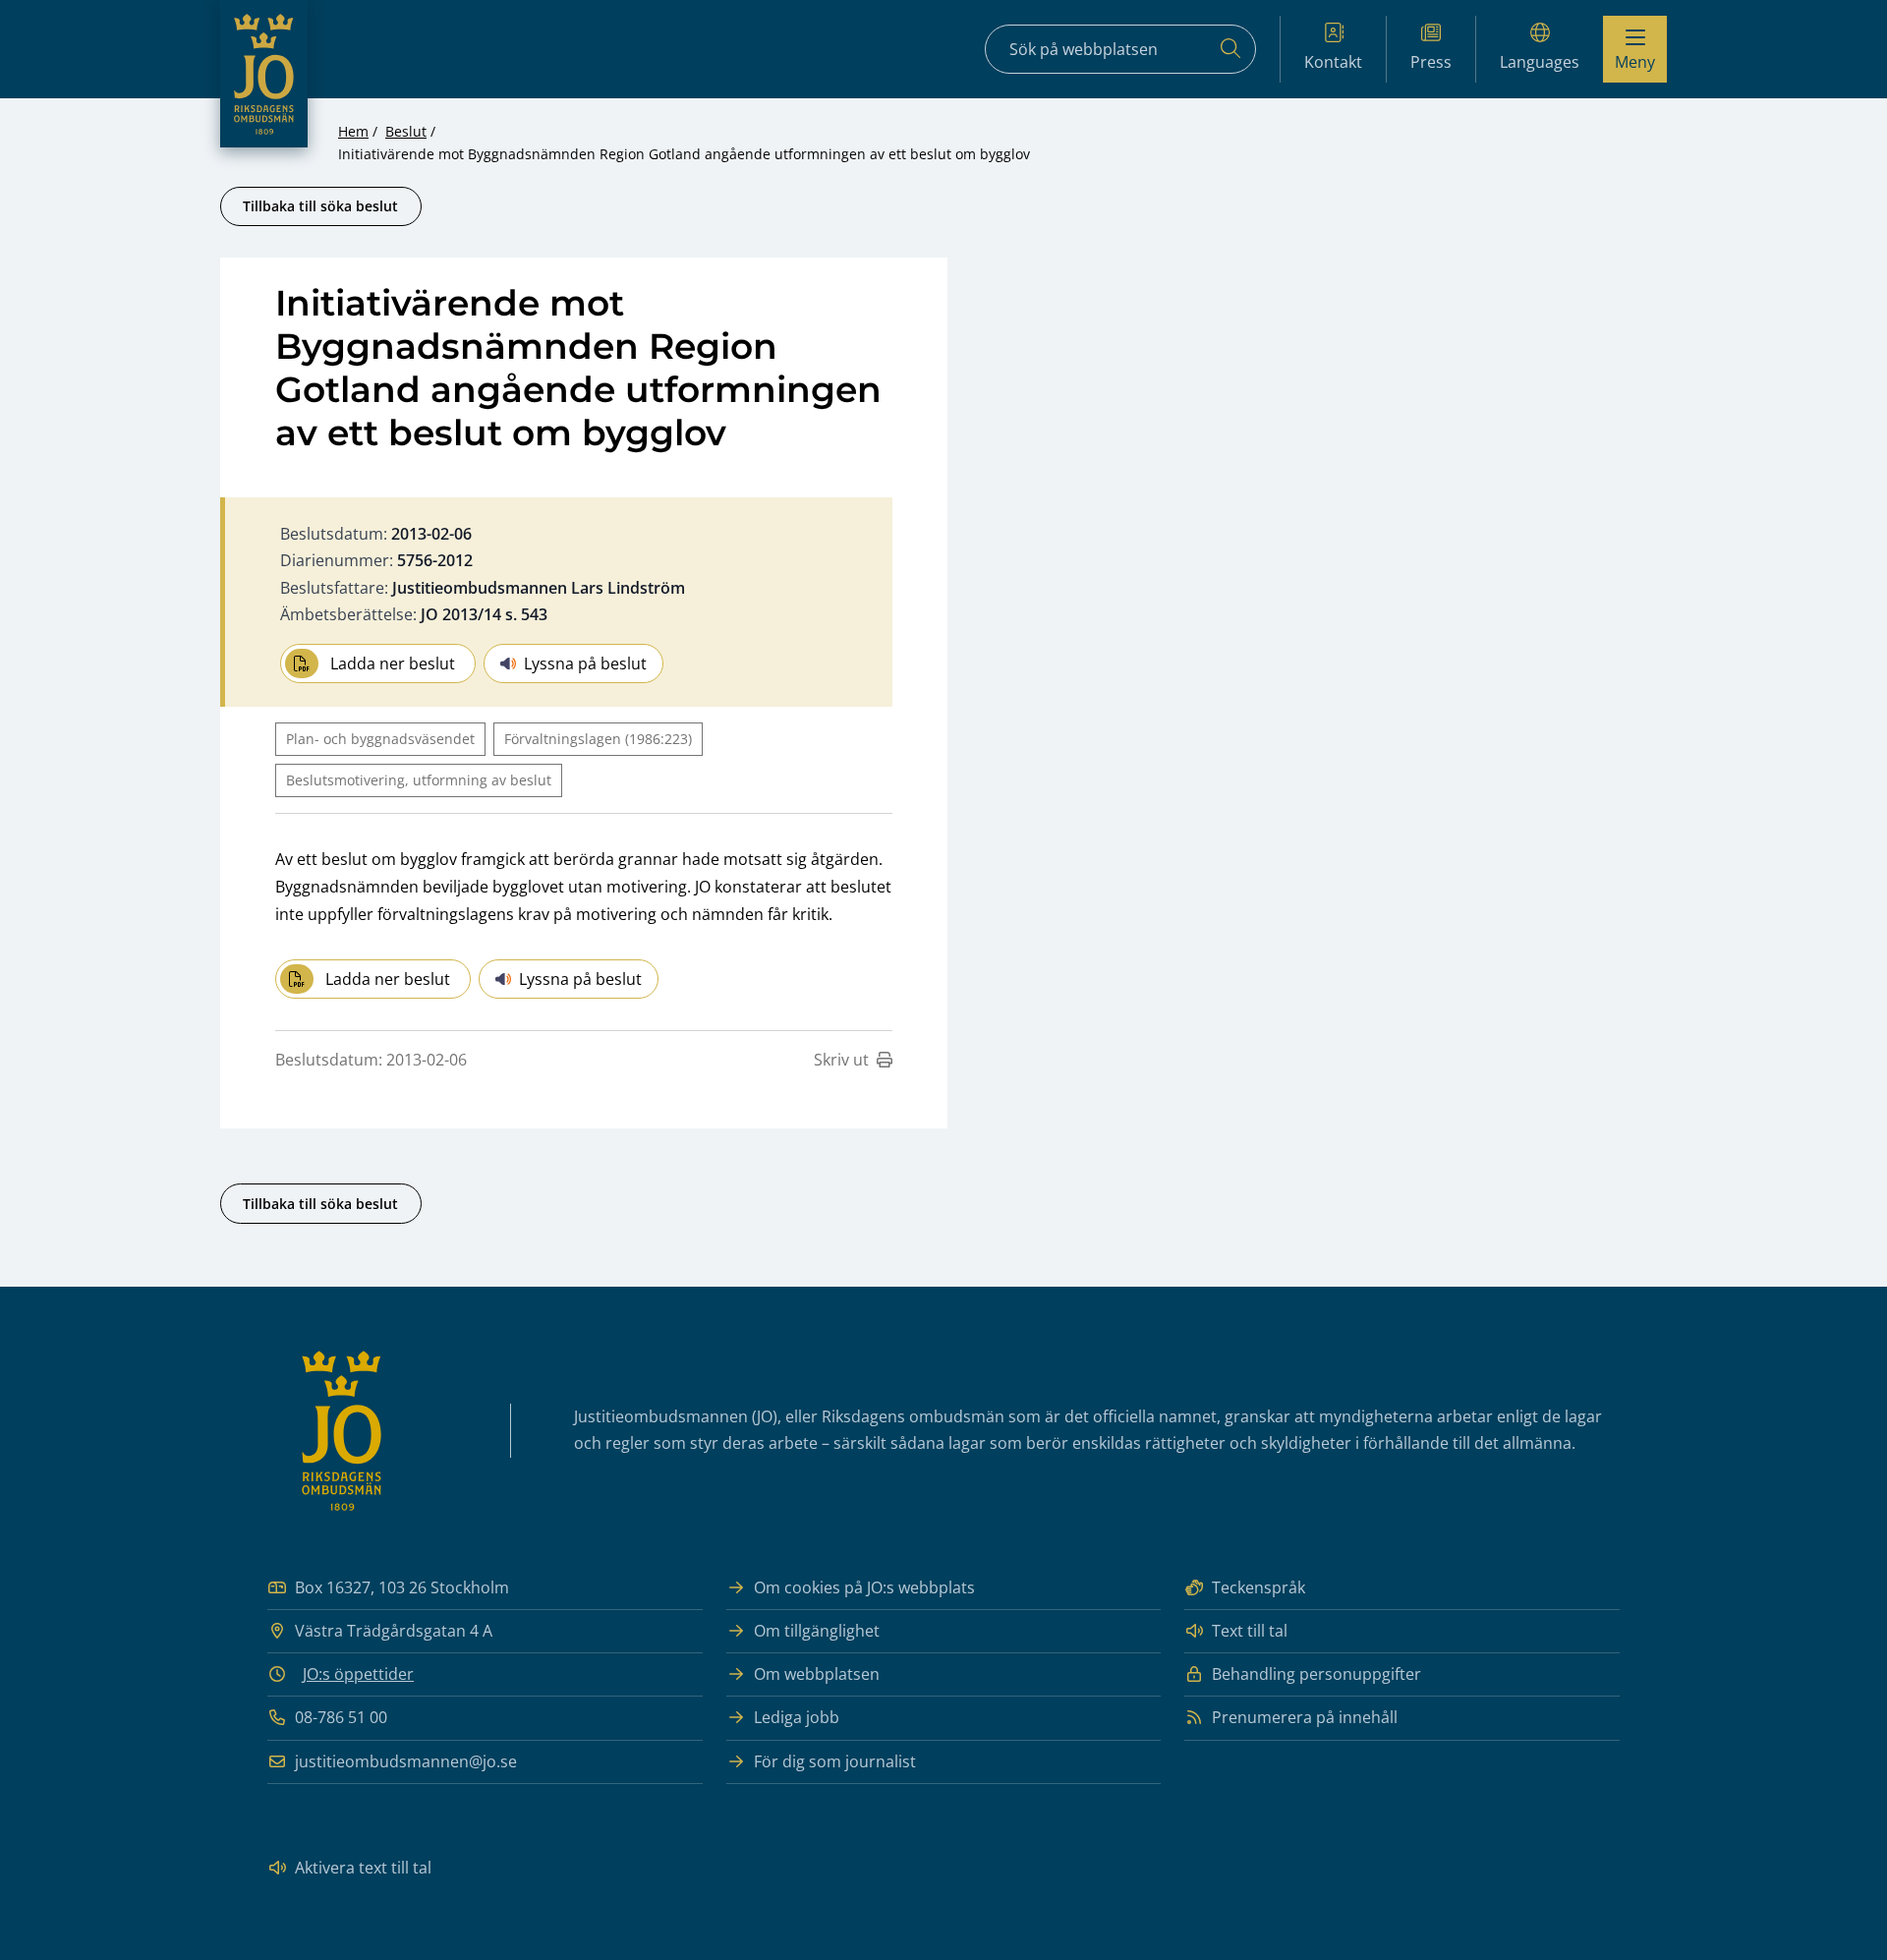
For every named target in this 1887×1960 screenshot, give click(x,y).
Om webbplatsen (817, 1674)
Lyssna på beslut (585, 663)
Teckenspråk (1258, 1587)
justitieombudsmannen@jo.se (406, 1761)
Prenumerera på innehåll (1305, 1717)
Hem (353, 131)
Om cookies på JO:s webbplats (864, 1587)
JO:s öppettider (358, 1674)
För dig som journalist (835, 1761)
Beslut (406, 131)
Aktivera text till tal (363, 1868)
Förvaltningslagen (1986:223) (598, 739)
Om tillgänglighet (817, 1631)
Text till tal (1250, 1631)
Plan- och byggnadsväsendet (380, 739)
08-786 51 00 (341, 1717)
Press (1431, 62)
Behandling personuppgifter (1316, 1674)
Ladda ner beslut (393, 663)
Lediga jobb (797, 1717)
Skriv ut (841, 1060)
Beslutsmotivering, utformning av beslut (419, 780)
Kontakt (1333, 62)
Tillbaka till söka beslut (320, 206)
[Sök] (1230, 49)
